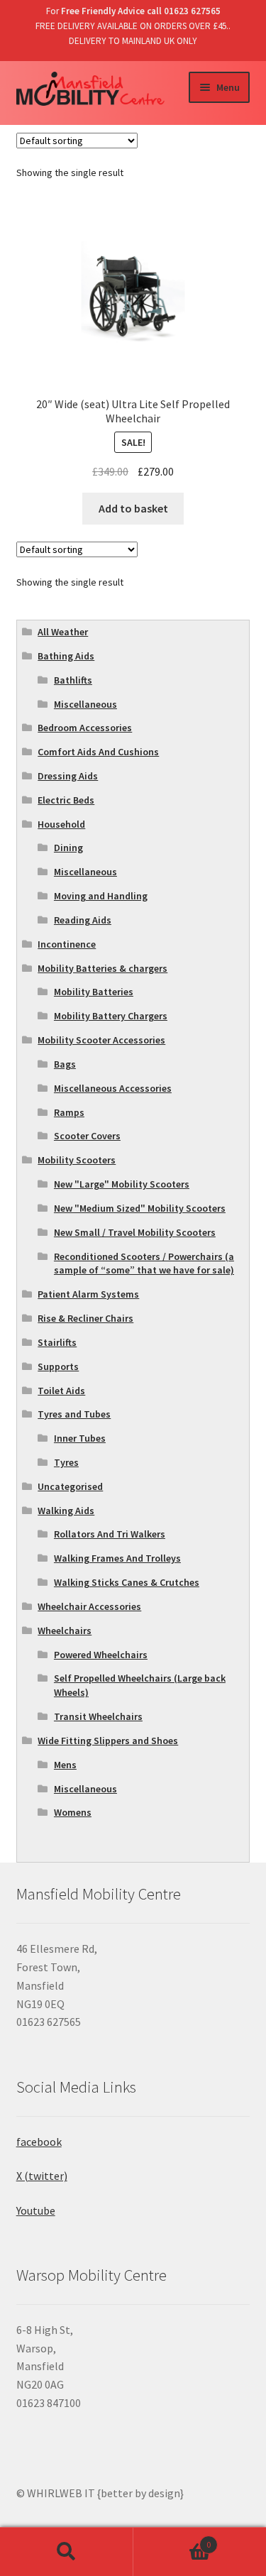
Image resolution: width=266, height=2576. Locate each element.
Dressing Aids (68, 776)
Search (67, 2552)
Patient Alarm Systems (88, 1294)
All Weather (63, 632)
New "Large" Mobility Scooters (122, 1184)
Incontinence (67, 944)
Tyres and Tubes (74, 1414)
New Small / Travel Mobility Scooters (135, 1232)
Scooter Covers (87, 1136)
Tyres (66, 1462)
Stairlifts (57, 1342)
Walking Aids (66, 1511)
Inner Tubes (80, 1438)
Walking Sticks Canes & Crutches (127, 1582)
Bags (65, 1064)
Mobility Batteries (94, 992)
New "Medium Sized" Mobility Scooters (140, 1208)
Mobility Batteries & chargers (102, 968)
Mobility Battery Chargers (111, 1016)
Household (61, 824)
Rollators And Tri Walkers (110, 1534)
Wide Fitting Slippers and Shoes (108, 1741)
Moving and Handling (101, 896)
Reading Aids (83, 920)
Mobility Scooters (77, 1160)
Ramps (69, 1112)
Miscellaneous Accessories (113, 1088)
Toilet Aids (61, 1391)
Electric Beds (66, 800)
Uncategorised (70, 1486)
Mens (65, 1765)
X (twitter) (42, 2176)
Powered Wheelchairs (101, 1655)
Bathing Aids (66, 656)
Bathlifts (73, 680)
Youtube (36, 2210)
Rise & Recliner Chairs (85, 1318)
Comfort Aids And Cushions (98, 752)
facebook (39, 2142)
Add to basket (133, 508)
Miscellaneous (85, 704)
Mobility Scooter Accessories (101, 1040)
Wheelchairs (65, 1630)
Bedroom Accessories (85, 728)
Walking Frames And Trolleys (117, 1558)
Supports (58, 1366)
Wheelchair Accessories (89, 1606)
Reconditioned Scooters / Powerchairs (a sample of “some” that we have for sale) (144, 1264)
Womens (73, 1812)
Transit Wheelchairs (98, 1716)
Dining (68, 848)
